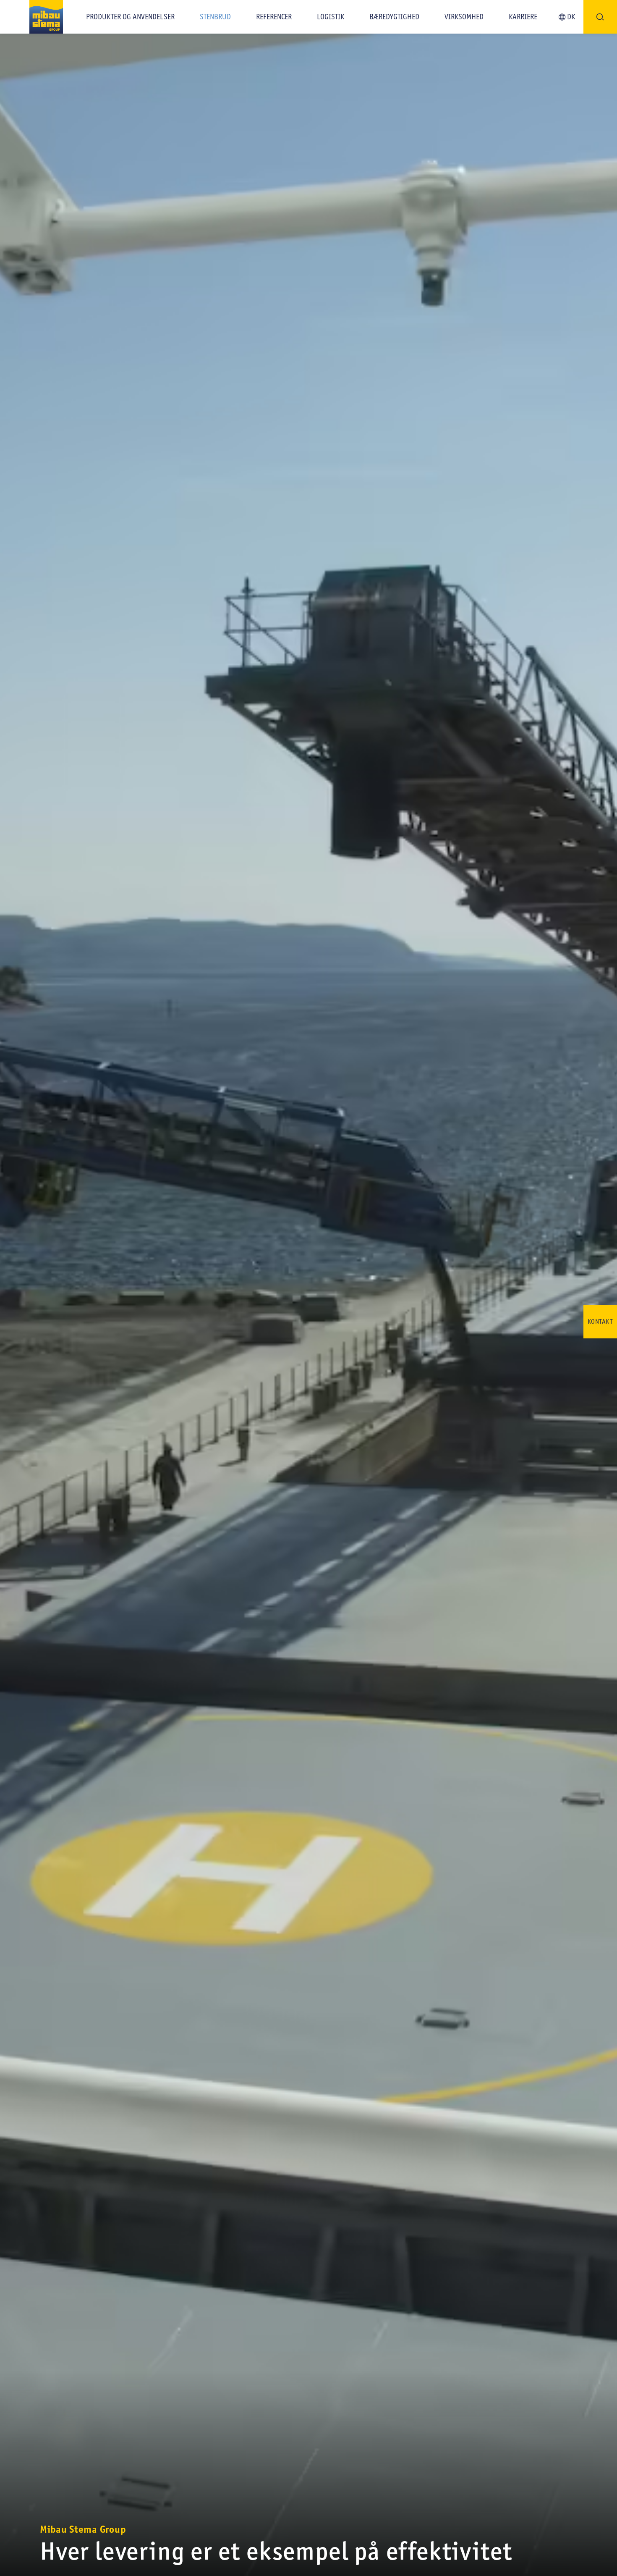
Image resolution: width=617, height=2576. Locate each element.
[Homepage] (31, 17)
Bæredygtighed (394, 17)
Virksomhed (464, 17)
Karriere (523, 17)
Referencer (274, 17)
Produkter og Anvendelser (130, 17)
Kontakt (600, 1321)
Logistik (331, 17)
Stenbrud (215, 17)
